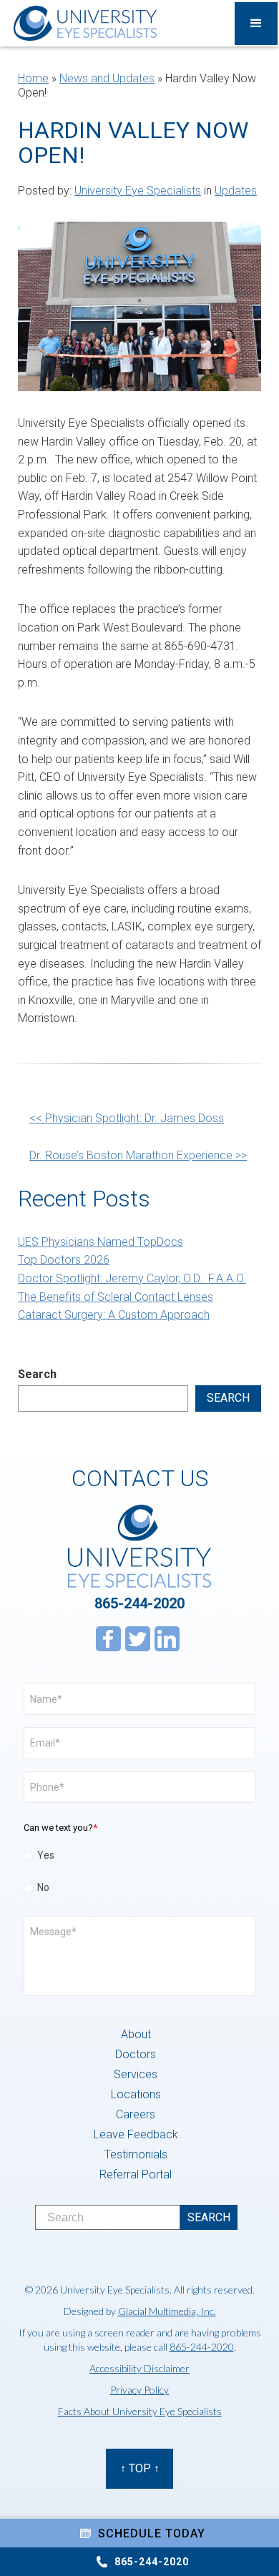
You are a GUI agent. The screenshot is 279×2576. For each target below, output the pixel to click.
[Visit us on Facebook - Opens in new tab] (108, 1639)
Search (37, 1374)
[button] (256, 24)
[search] (209, 2217)
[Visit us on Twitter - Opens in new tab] (138, 1639)
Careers (136, 2114)
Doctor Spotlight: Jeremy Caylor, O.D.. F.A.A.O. (132, 1278)
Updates (236, 191)
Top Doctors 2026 (64, 1260)
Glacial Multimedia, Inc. (167, 2311)
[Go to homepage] (82, 23)
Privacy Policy (139, 2390)
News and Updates (107, 78)
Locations (136, 2094)
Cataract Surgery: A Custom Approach (114, 1315)
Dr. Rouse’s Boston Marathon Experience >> (138, 1155)
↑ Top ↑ (140, 2468)
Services (136, 2074)
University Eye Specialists (138, 191)
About (136, 2034)
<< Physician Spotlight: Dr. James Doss (127, 1118)
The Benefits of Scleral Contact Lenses (116, 1297)
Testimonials (136, 2154)
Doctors (136, 2054)
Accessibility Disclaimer (139, 2368)
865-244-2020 (139, 1603)
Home (33, 78)
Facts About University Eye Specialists (140, 2411)
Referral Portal (136, 2174)
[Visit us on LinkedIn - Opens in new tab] (167, 1639)
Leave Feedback (136, 2134)
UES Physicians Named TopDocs (101, 1242)
